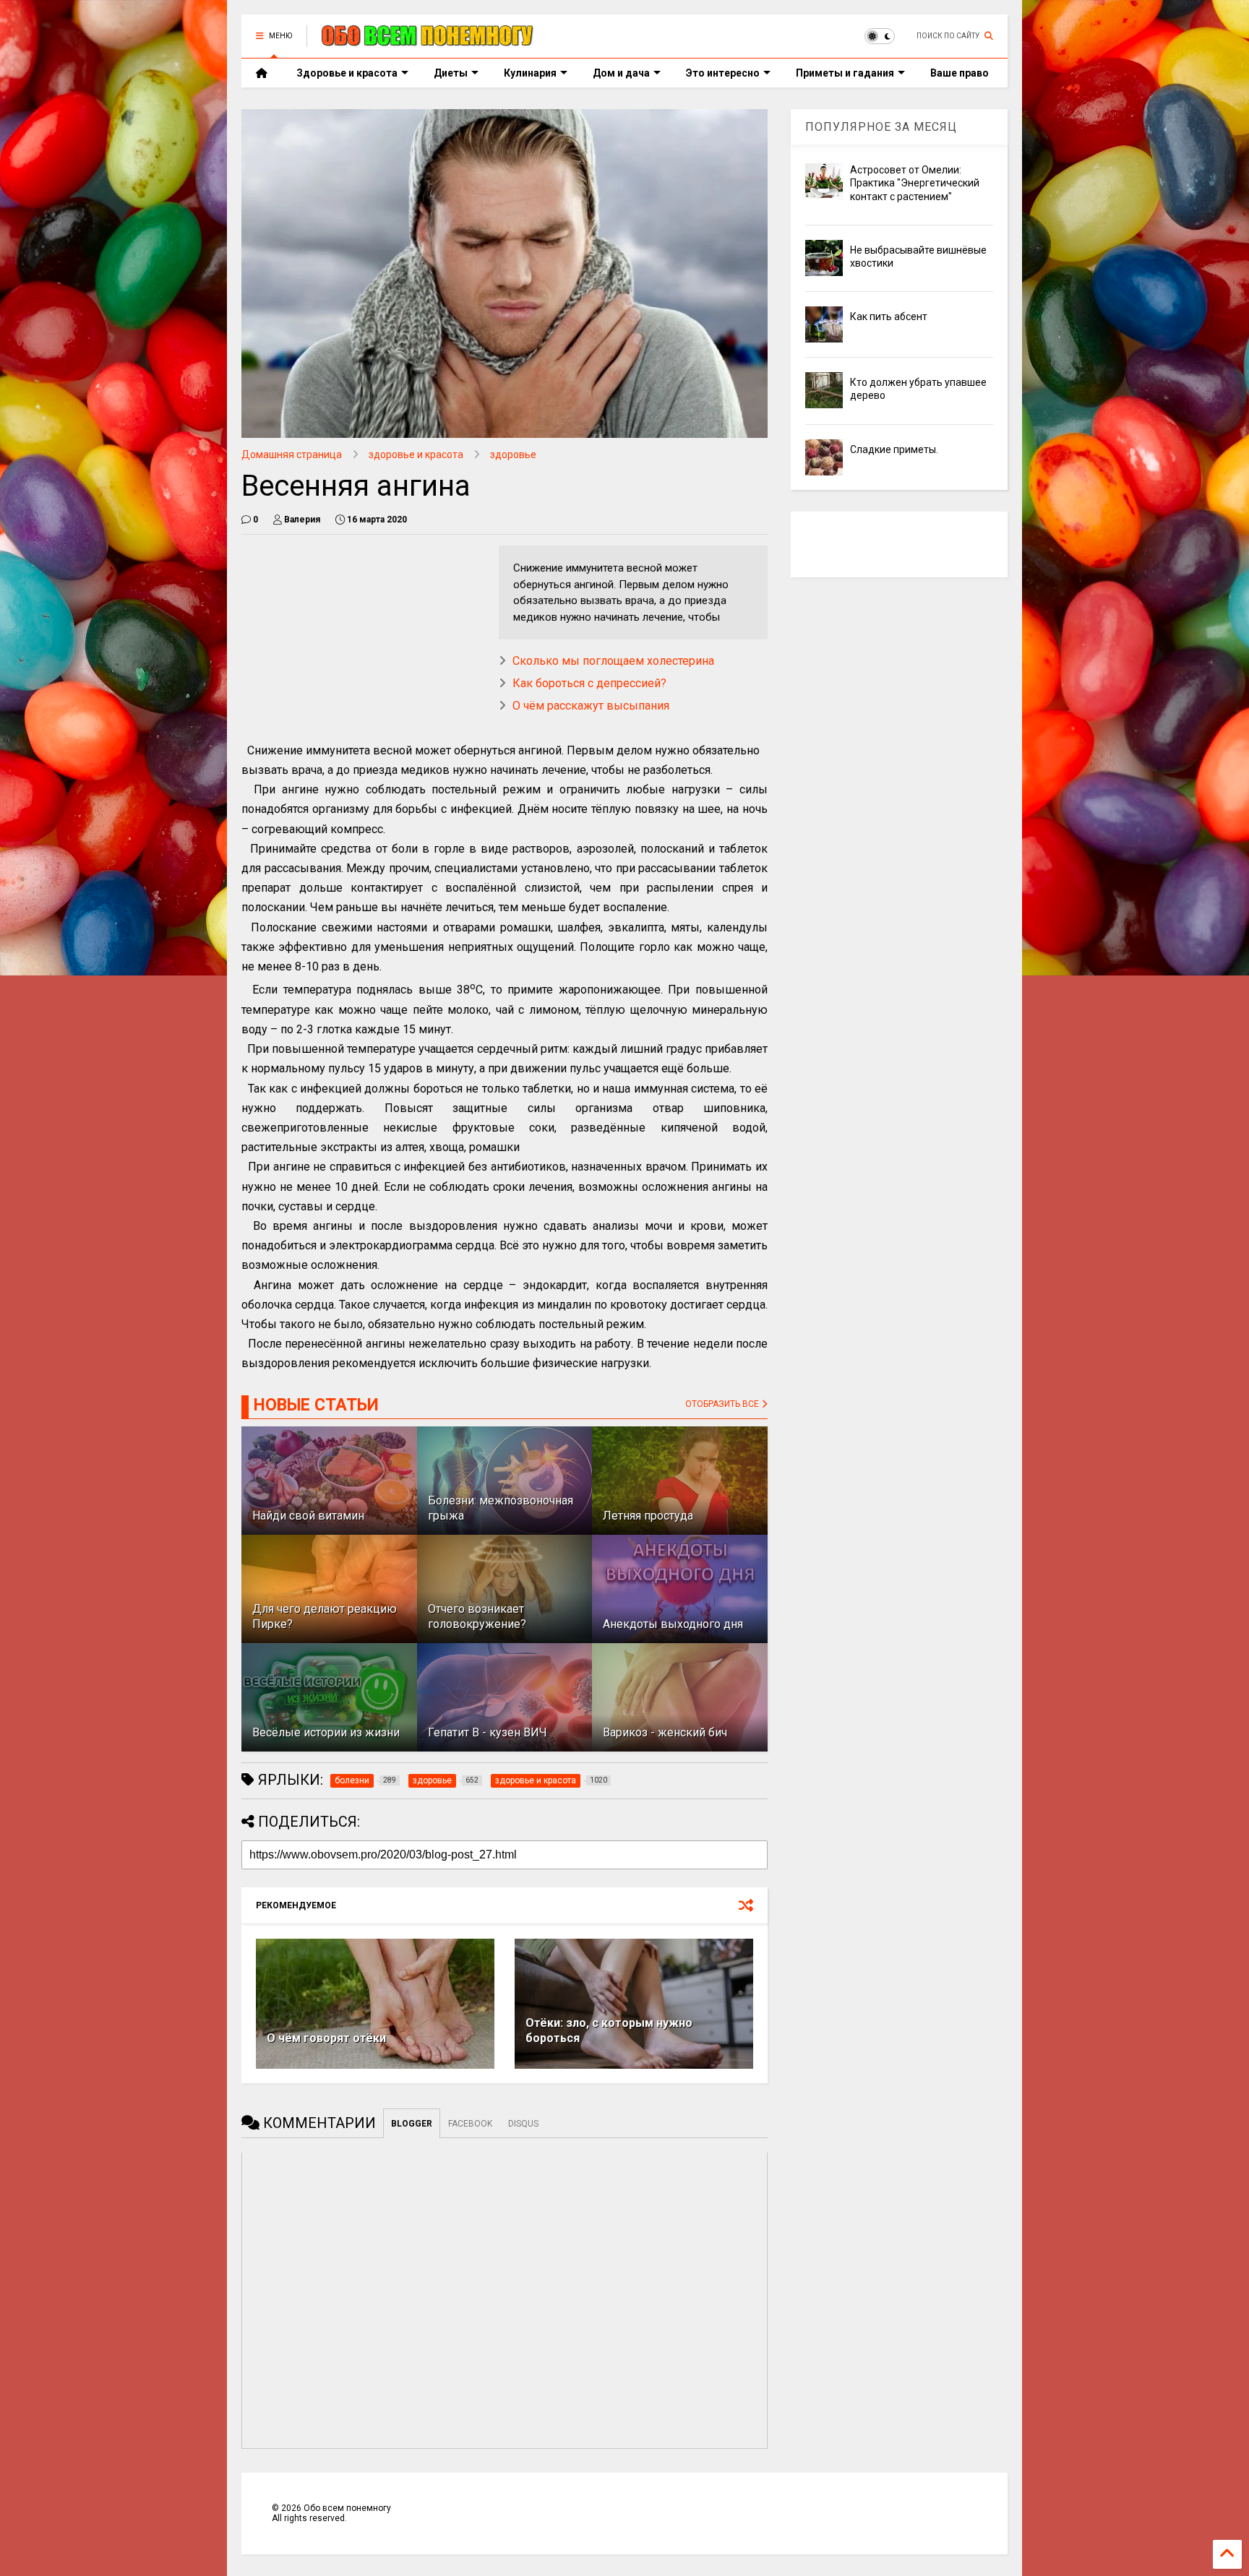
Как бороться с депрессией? (589, 683)
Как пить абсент (889, 316)
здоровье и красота (416, 455)
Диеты (451, 73)
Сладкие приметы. (894, 449)
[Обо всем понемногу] (428, 40)
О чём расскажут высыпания (591, 706)
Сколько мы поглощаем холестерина (613, 661)
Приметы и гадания (845, 73)
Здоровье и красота (347, 73)
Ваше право (960, 73)
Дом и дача (621, 73)
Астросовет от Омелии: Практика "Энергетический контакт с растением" (915, 183)
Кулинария (530, 73)
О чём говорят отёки (326, 2038)
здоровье (513, 455)
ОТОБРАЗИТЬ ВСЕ (723, 1404)
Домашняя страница (292, 455)
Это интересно (723, 73)
